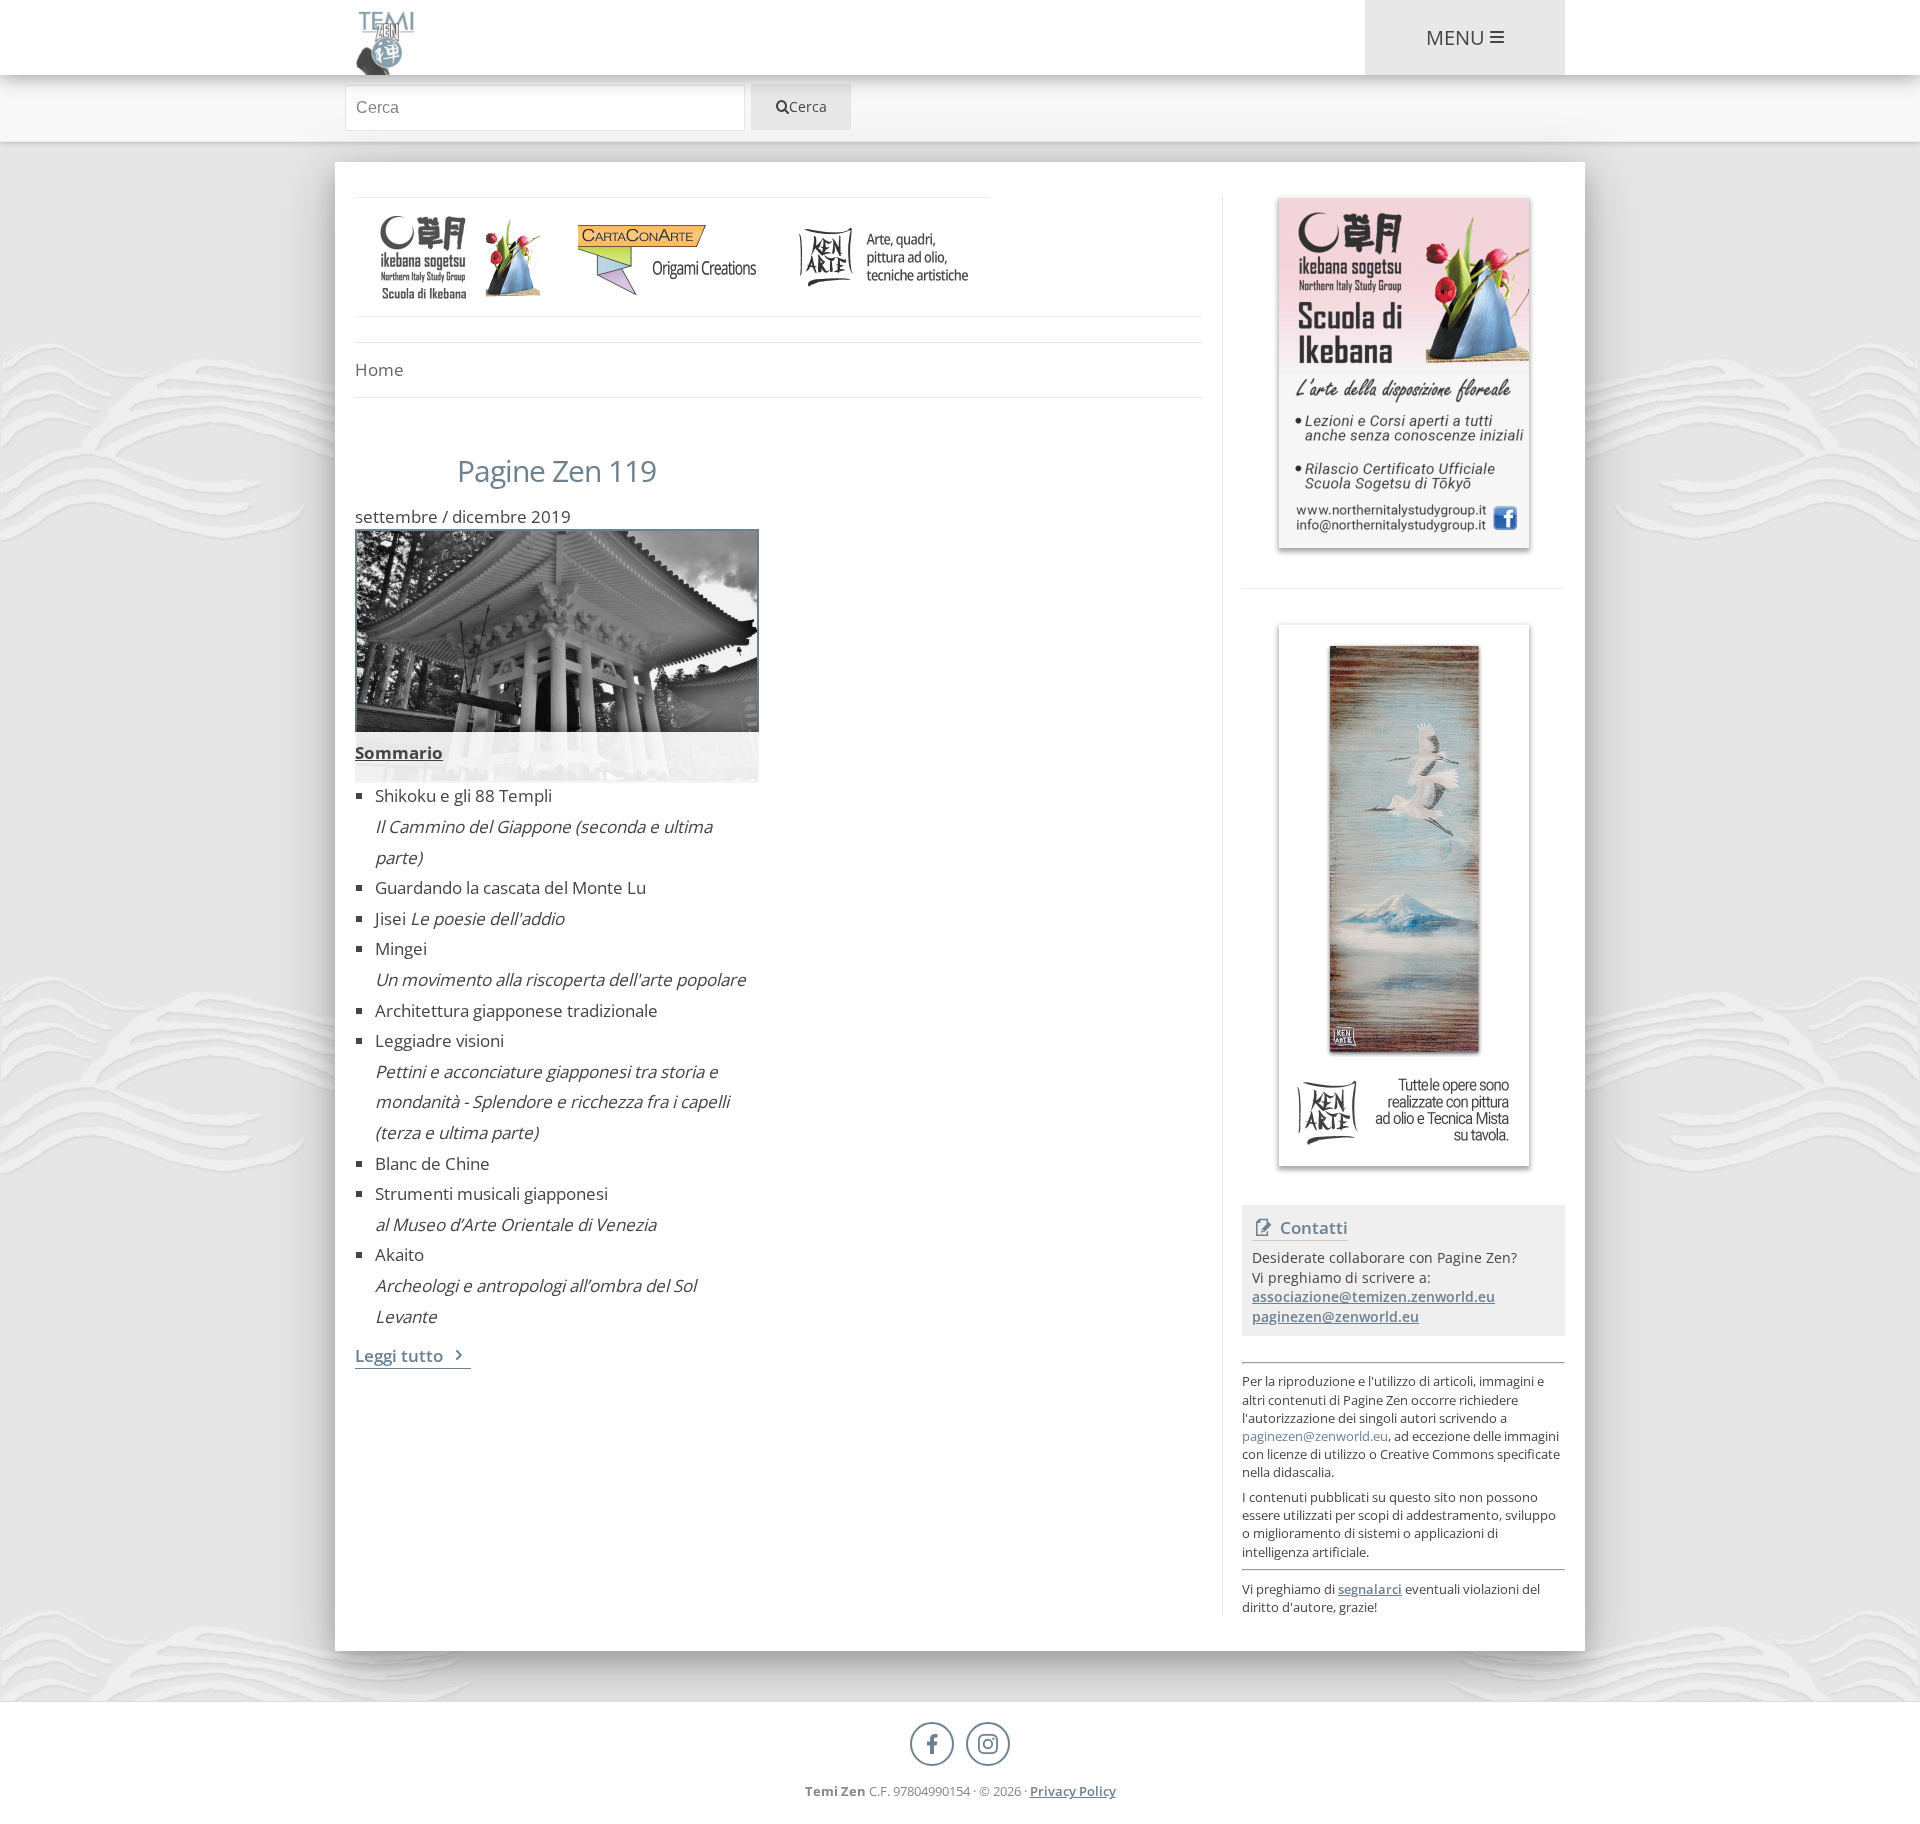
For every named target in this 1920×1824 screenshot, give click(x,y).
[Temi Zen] (384, 37)
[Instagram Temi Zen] (988, 1744)
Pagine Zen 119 (556, 471)
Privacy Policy (1073, 1791)
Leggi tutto (401, 1355)
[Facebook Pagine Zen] (932, 1744)
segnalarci (1370, 1589)
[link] (461, 257)
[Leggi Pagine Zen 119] (557, 630)
